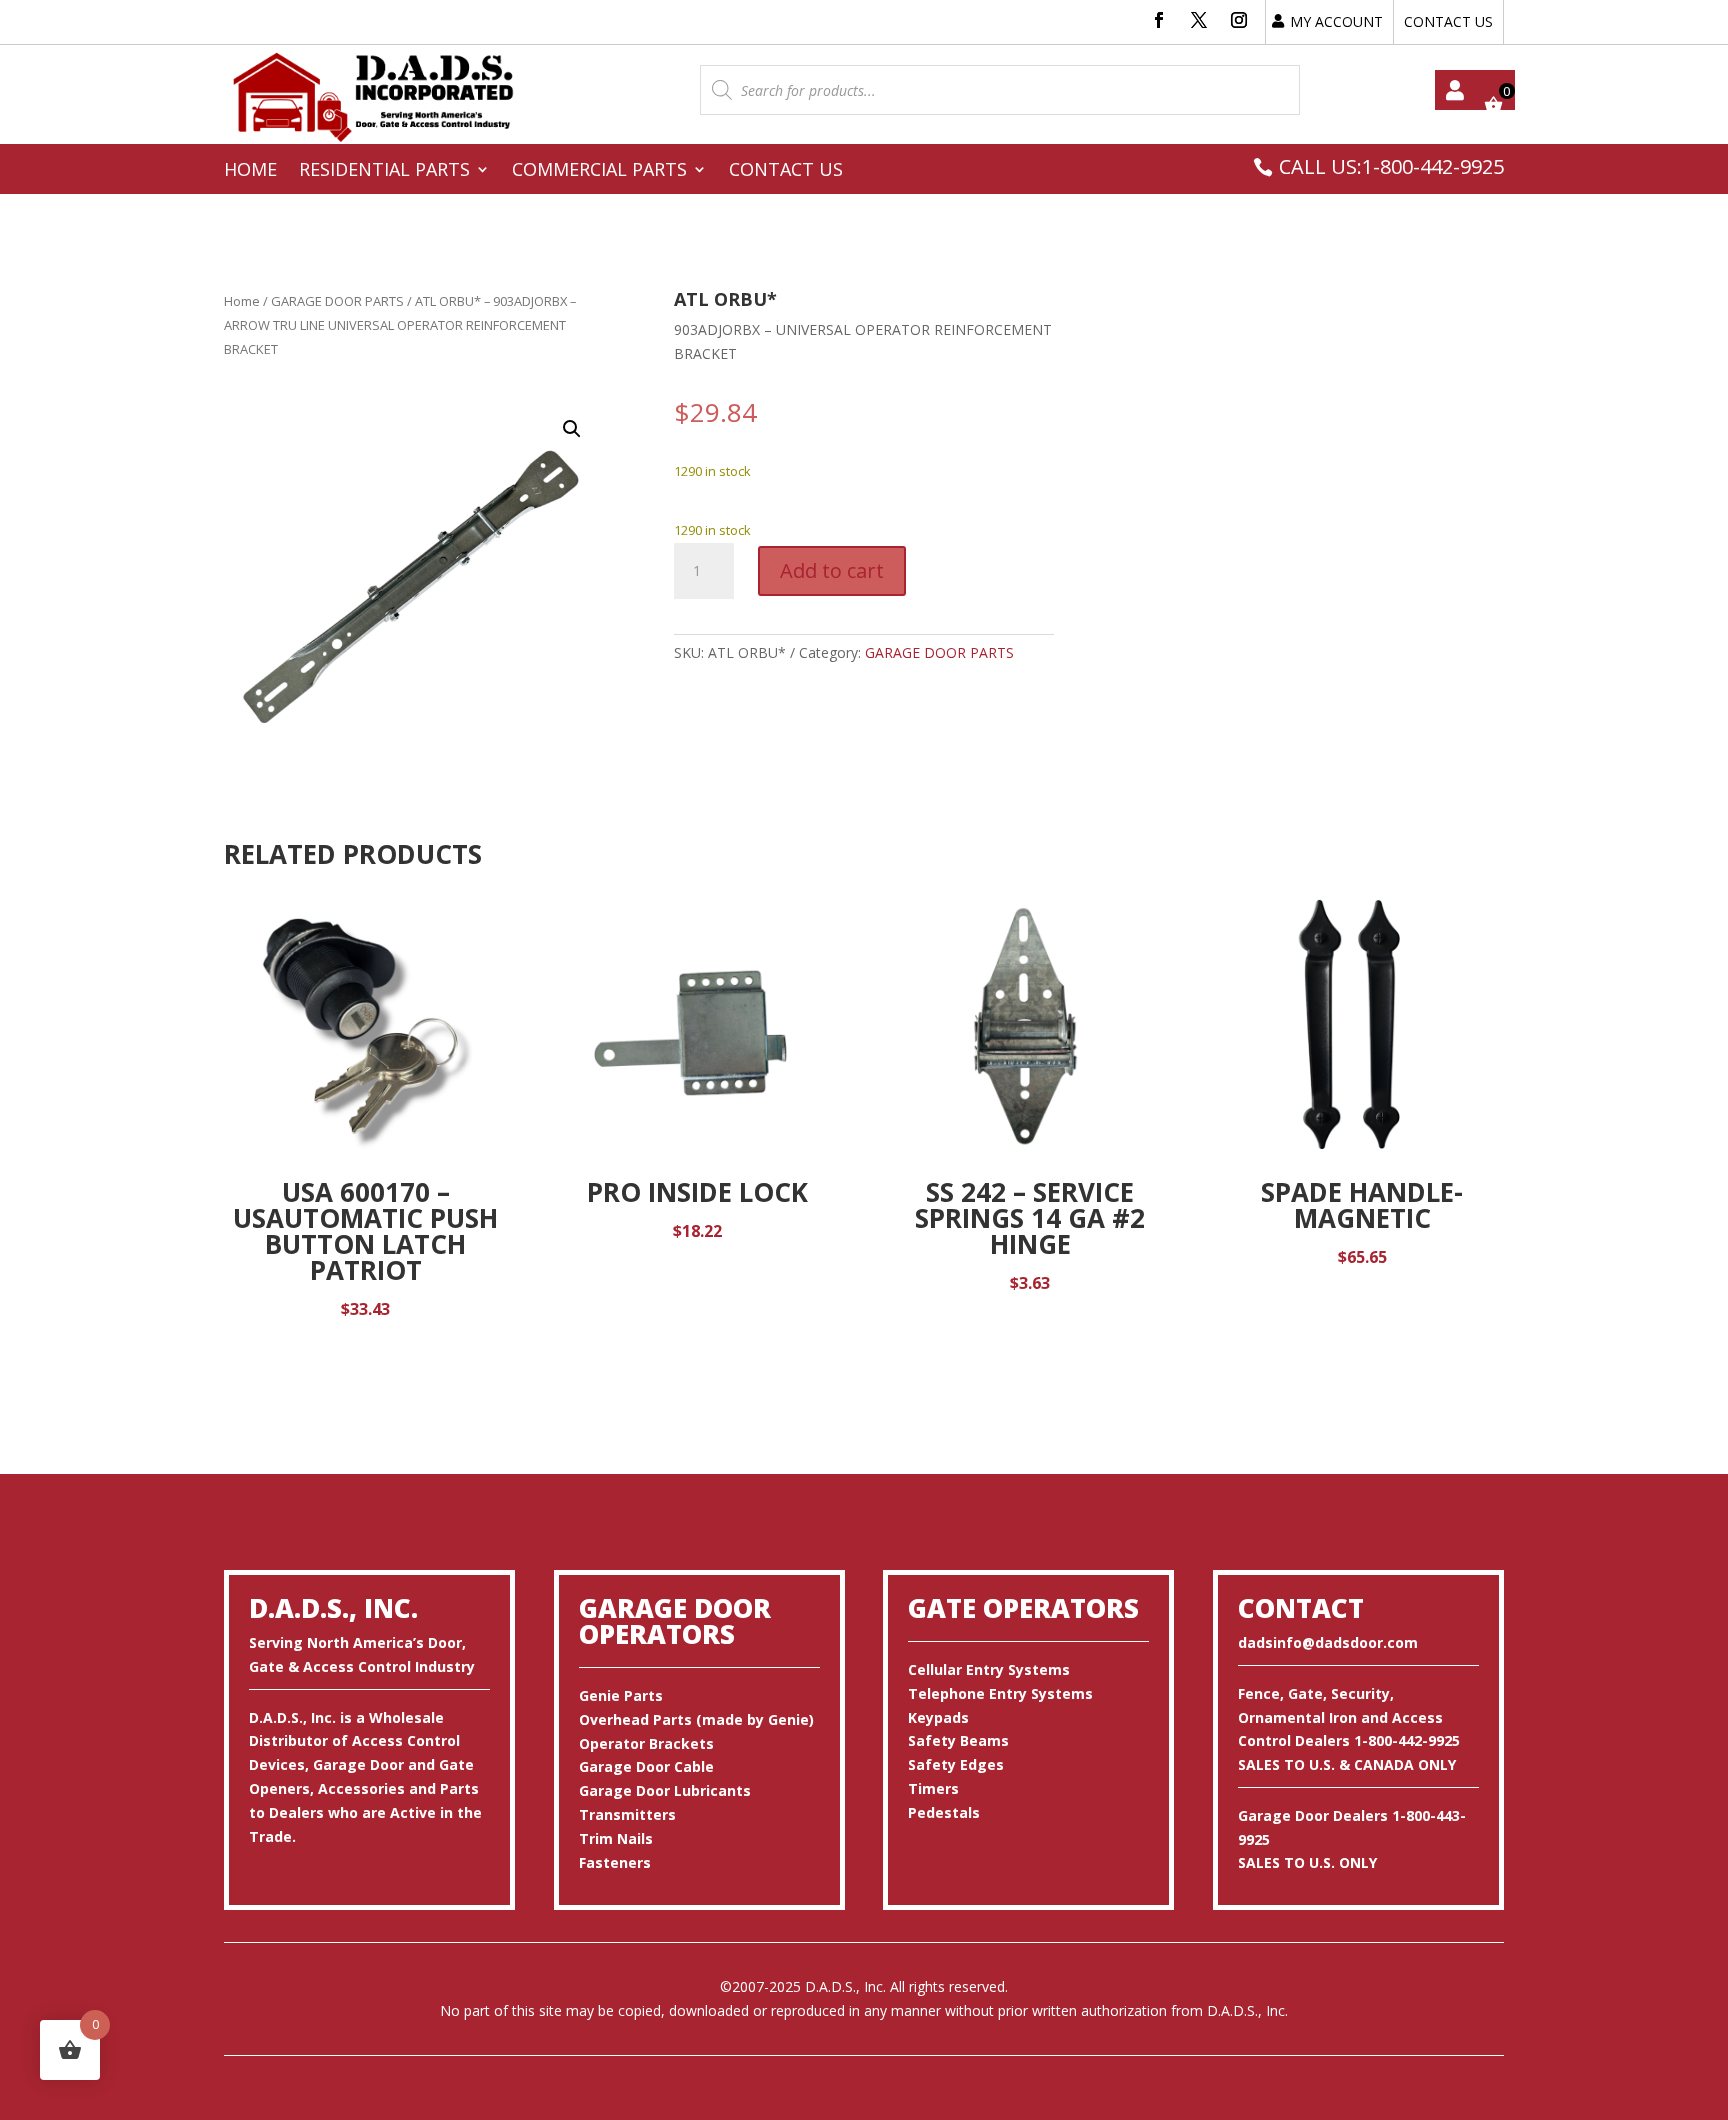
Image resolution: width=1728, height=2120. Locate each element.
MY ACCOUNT (1336, 21)
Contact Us (786, 171)
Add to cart (832, 570)
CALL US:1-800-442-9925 (1391, 166)
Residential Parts (384, 171)
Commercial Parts (599, 171)
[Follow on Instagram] (1239, 20)
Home (250, 171)
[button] (572, 429)
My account (1455, 90)
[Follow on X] (1199, 20)
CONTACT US (1448, 21)
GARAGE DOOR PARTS (337, 301)
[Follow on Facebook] (1159, 20)
